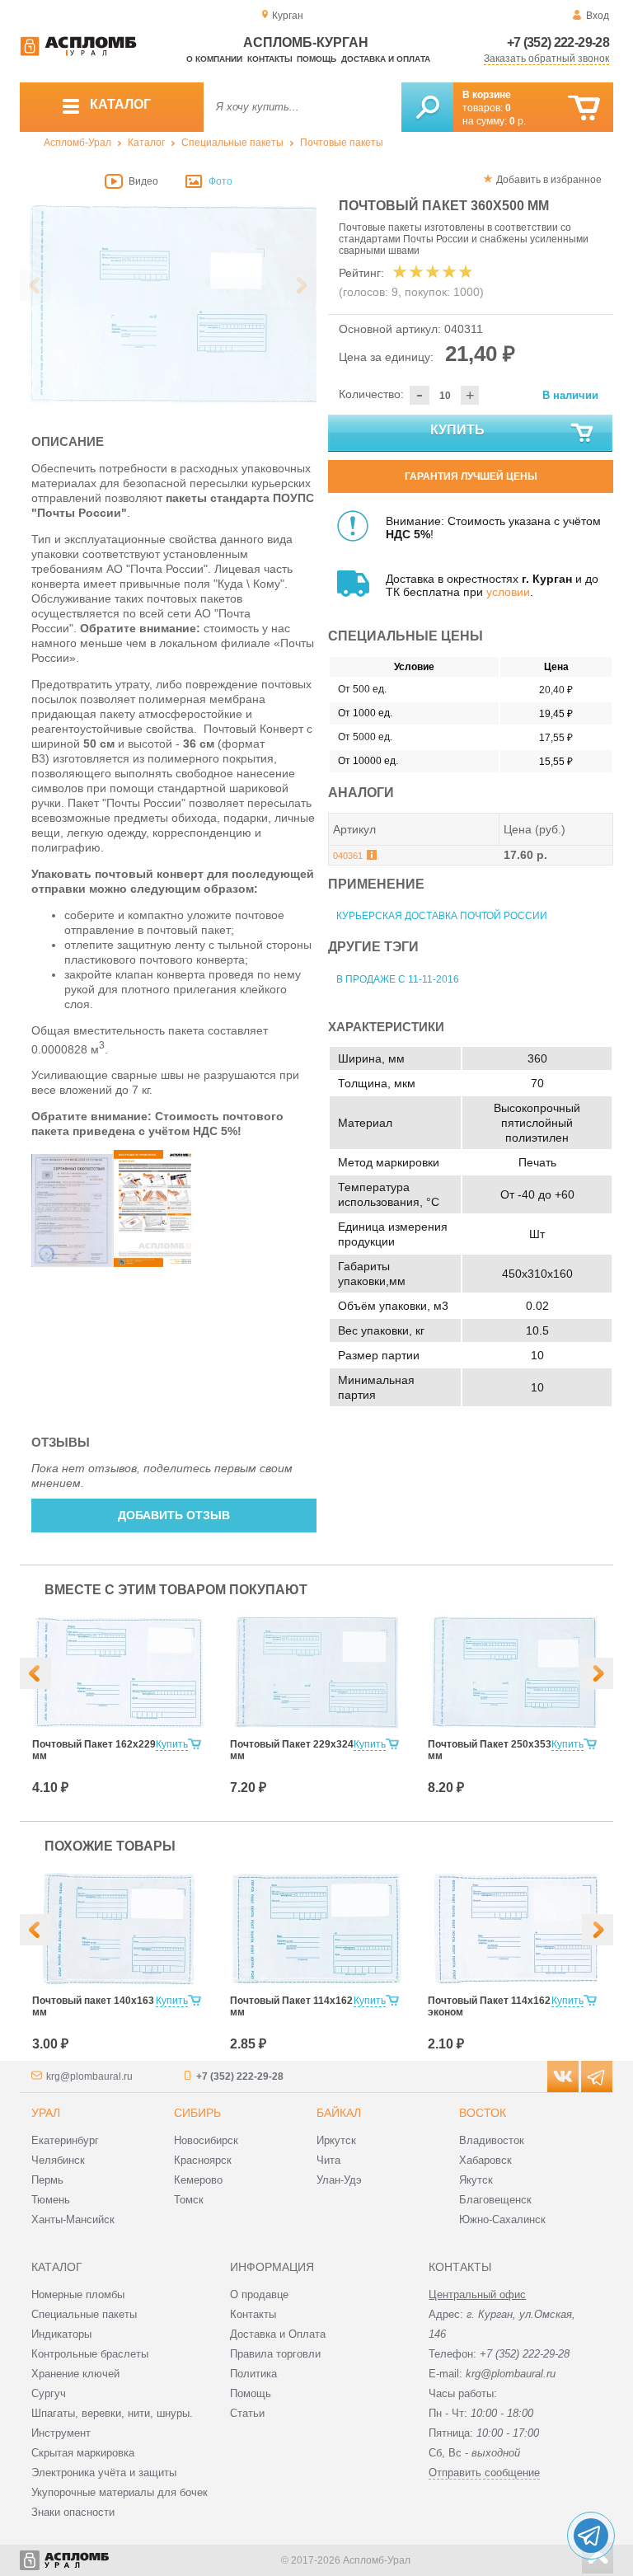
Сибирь (197, 2113)
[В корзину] (584, 108)
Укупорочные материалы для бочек (120, 2492)
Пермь (47, 2180)
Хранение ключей (75, 2374)
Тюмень (51, 2200)
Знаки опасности (73, 2512)
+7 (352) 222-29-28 (558, 42)
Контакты (270, 59)
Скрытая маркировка (83, 2453)
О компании (214, 59)
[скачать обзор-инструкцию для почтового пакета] (155, 1263)
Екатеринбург (65, 2140)
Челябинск (58, 2160)
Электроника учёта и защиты (104, 2473)
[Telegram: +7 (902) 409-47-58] (591, 2536)
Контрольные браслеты (90, 2354)
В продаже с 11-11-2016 (398, 979)
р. (518, 121)
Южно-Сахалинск (502, 2219)
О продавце (259, 2294)
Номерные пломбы (78, 2294)
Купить (457, 430)
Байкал (339, 2113)
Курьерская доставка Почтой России (442, 916)
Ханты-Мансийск (73, 2219)
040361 (348, 856)
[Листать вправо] (301, 285)
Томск (189, 2200)
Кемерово (198, 2180)
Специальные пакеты (232, 143)
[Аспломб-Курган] (78, 53)
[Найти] (427, 107)
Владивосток (492, 2140)
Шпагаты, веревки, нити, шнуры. (112, 2413)
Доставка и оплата (386, 59)
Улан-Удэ (339, 2180)
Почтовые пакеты (342, 143)
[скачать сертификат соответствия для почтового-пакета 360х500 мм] (73, 1263)
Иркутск (336, 2140)
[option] (168, 304)
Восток (483, 2113)
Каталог (146, 143)
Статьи (247, 2413)
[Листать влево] (35, 285)
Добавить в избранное (549, 180)
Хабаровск (485, 2160)
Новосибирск (206, 2140)
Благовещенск (495, 2200)
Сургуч (49, 2393)
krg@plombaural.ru (89, 2076)
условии (508, 592)
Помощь (316, 59)
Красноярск (203, 2160)
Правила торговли (275, 2354)
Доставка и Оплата (278, 2334)
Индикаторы (61, 2334)
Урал (46, 2113)
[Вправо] (598, 1673)
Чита (328, 2160)
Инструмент (61, 2433)
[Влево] (35, 1673)
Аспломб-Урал (77, 143)
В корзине (487, 95)
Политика (253, 2374)
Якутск (476, 2180)
